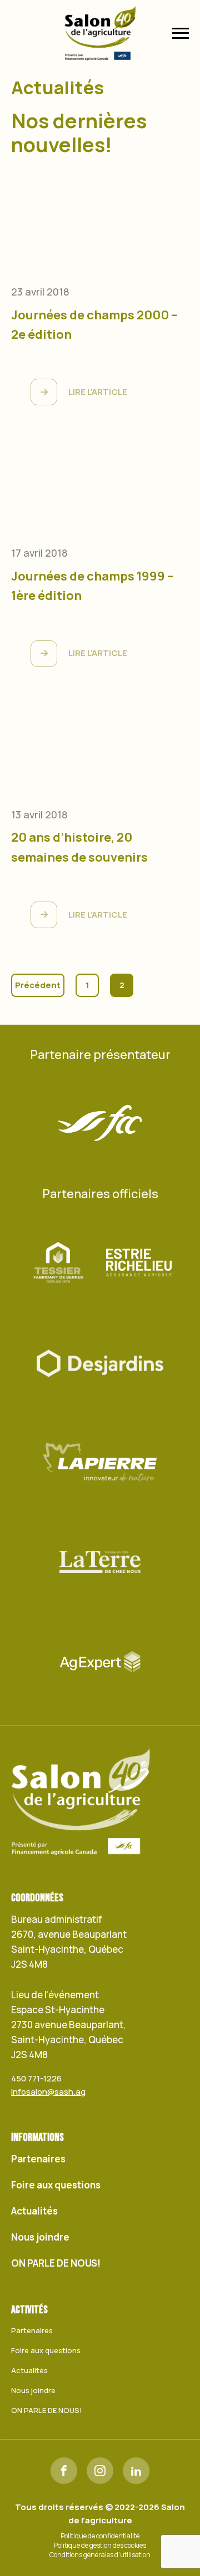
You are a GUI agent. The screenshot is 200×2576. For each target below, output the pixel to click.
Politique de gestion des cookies (100, 2546)
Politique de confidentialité (100, 2536)
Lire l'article (98, 392)
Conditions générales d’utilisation (100, 2555)
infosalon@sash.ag (48, 2092)
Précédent (38, 985)
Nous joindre (40, 2237)
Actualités (34, 2211)
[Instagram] (100, 2471)
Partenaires (38, 2159)
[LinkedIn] (136, 2471)
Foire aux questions (56, 2185)
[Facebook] (64, 2471)
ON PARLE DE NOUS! (56, 2263)
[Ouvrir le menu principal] (181, 33)
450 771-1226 (36, 2078)
